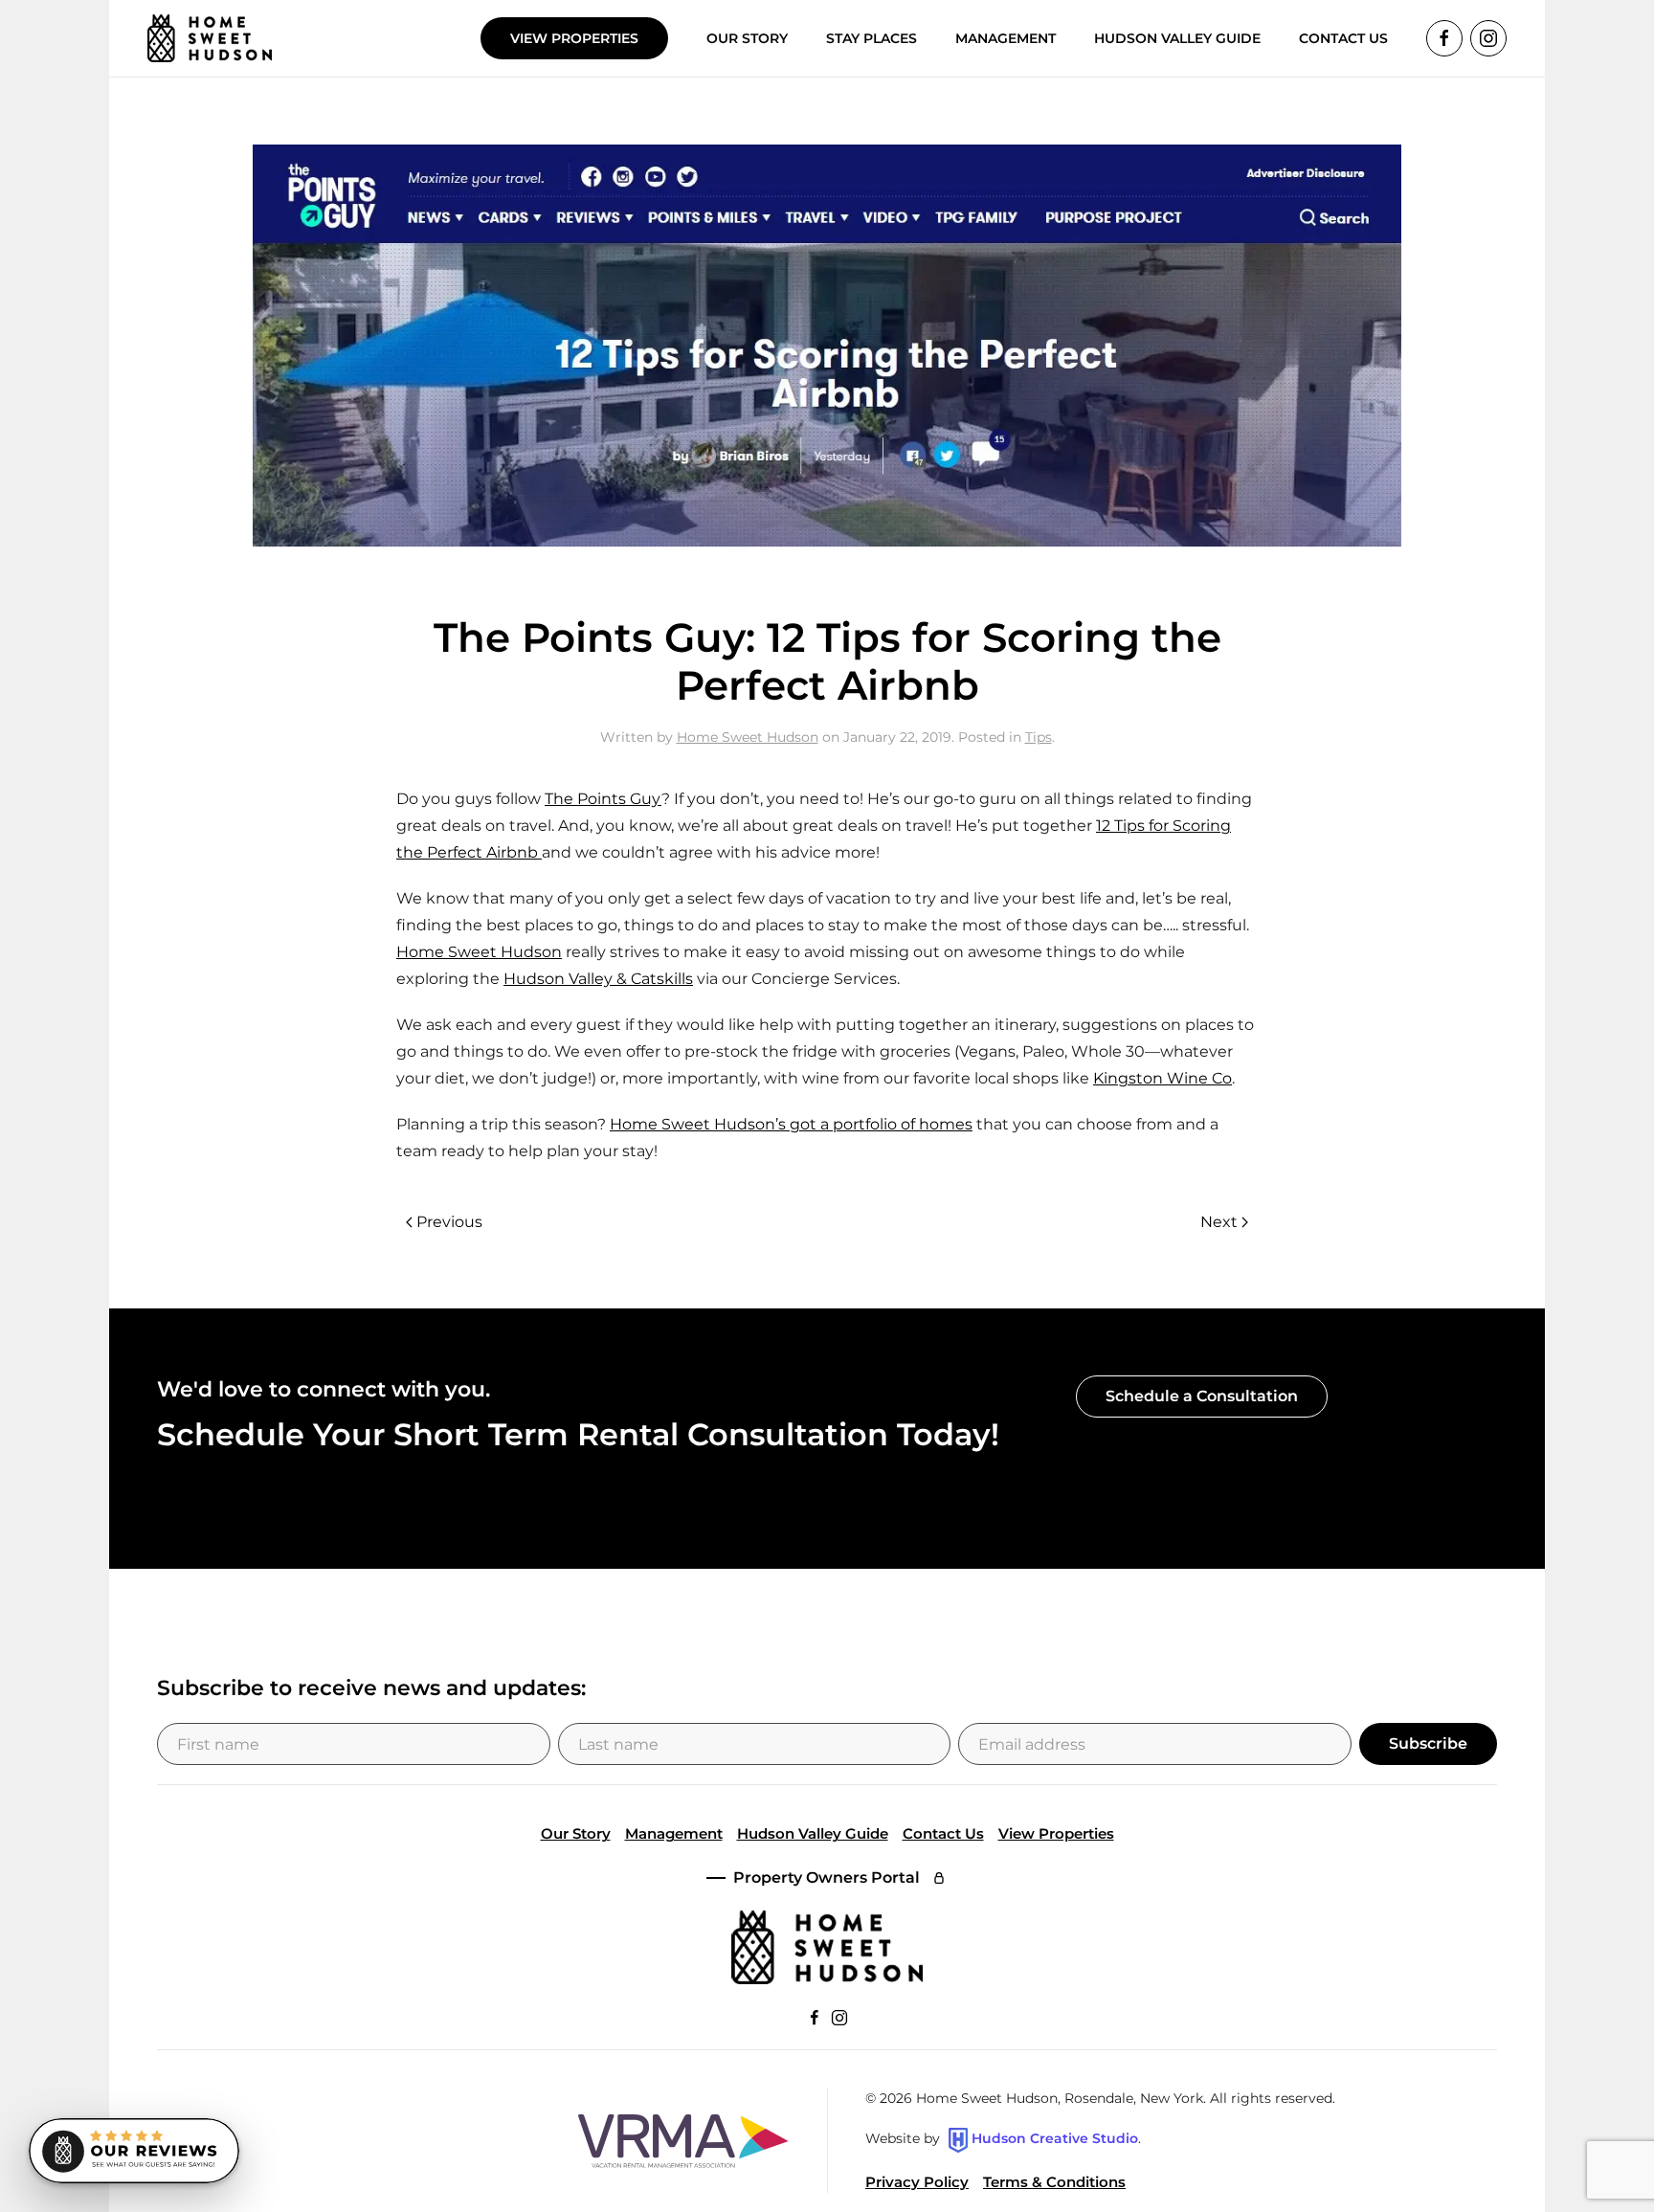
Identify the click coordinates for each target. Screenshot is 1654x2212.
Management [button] (1006, 38)
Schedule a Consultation (1202, 1396)
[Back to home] (210, 38)
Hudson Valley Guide (1177, 38)
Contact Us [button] (1343, 38)
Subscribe (1428, 1743)
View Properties (574, 38)
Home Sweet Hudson (748, 737)
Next (1219, 1222)
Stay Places (872, 38)
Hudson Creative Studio (1055, 2139)
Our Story (747, 38)
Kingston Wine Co (1162, 1078)
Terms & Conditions (1054, 2182)
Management (674, 1833)
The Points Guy (603, 799)
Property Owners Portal (827, 1877)
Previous (449, 1222)
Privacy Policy (917, 2182)
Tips (1039, 737)
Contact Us (943, 1833)
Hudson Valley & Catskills (598, 979)
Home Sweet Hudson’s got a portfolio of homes (791, 1124)
